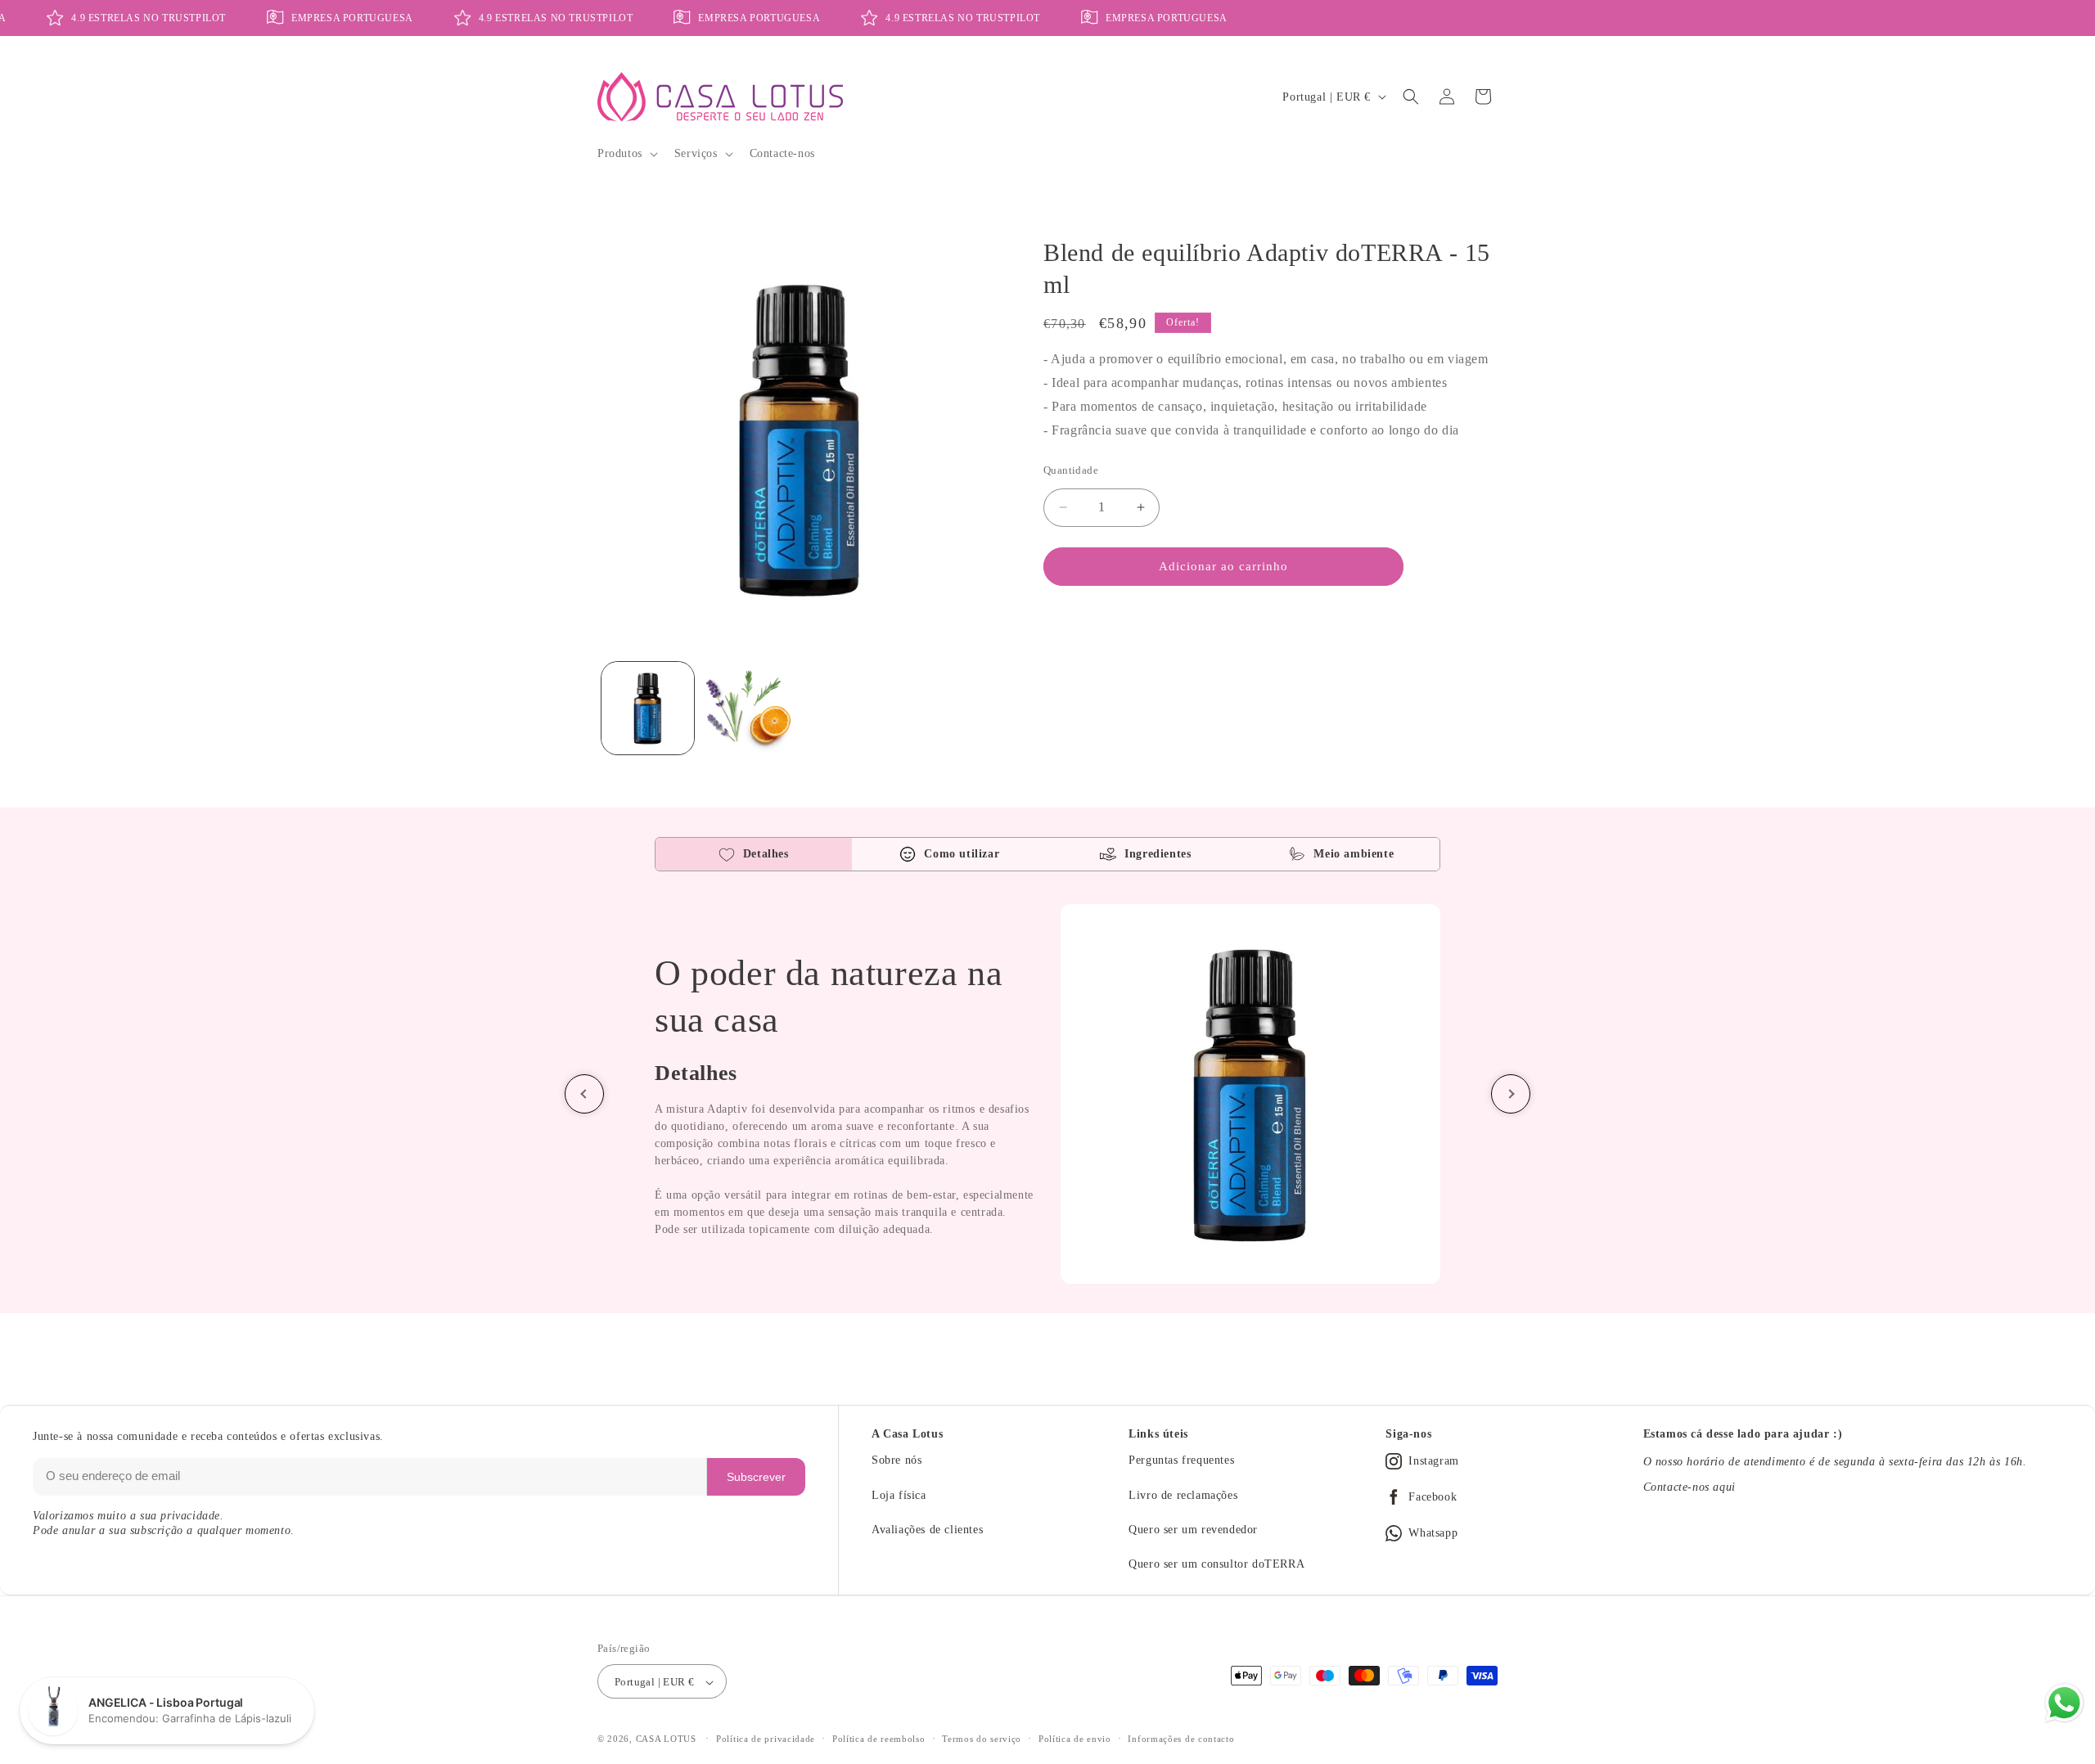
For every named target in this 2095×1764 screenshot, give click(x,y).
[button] (626, 154)
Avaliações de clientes (927, 1530)
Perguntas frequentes (1181, 1460)
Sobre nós (897, 1460)
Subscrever (756, 1477)
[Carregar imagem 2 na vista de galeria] (748, 708)
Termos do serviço (982, 1739)
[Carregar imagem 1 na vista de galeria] (648, 708)
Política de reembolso (879, 1739)
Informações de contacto (1181, 1739)
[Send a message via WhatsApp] (2064, 1703)
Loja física (899, 1495)
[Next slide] (1511, 1094)
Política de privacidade (766, 1739)
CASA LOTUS (666, 1739)
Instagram (1433, 1461)
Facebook (1433, 1497)
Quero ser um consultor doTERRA (1216, 1564)
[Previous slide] (584, 1094)
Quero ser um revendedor (1193, 1530)
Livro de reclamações (1183, 1495)
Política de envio (1075, 1739)
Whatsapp (1433, 1533)
